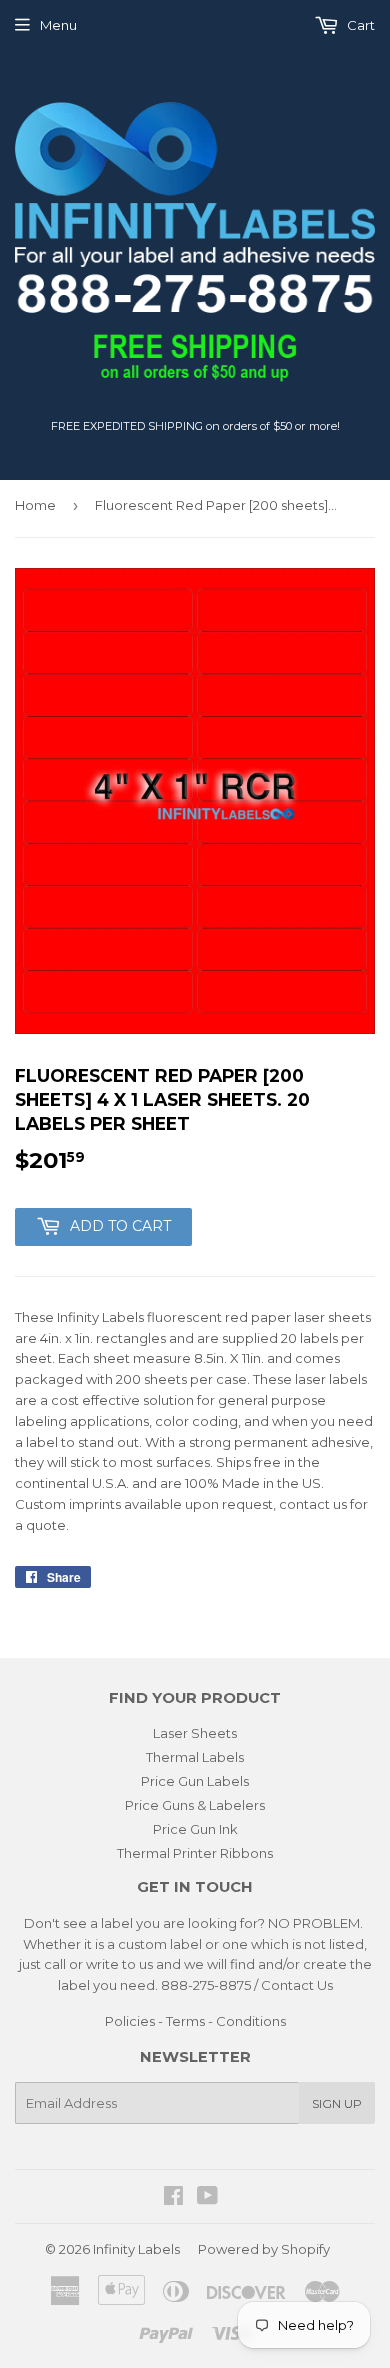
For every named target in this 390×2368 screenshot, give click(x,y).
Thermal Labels (195, 1757)
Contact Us (297, 1985)
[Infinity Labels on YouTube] (207, 2198)
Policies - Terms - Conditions (195, 2021)
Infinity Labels (136, 2249)
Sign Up (337, 2103)
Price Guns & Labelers (195, 1805)
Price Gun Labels (195, 1781)
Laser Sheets (195, 1733)
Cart (359, 25)
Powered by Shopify (264, 2249)
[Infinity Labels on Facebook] (173, 2198)
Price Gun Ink (195, 1829)
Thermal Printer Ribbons (195, 1853)
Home (35, 505)
